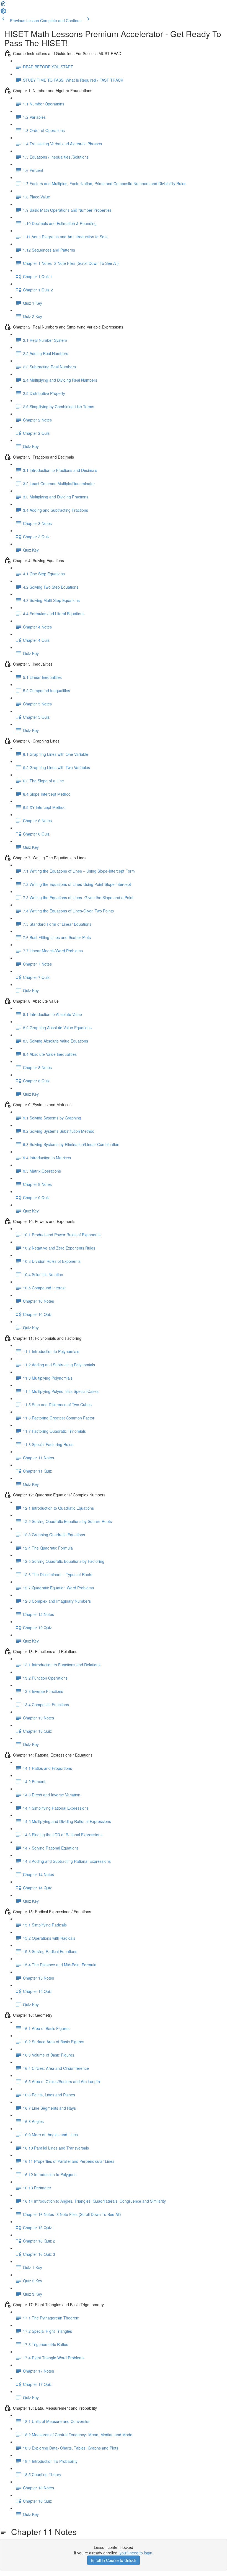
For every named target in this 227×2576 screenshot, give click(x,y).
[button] (3, 5)
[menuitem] (3, 13)
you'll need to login (136, 2553)
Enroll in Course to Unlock (114, 2560)
